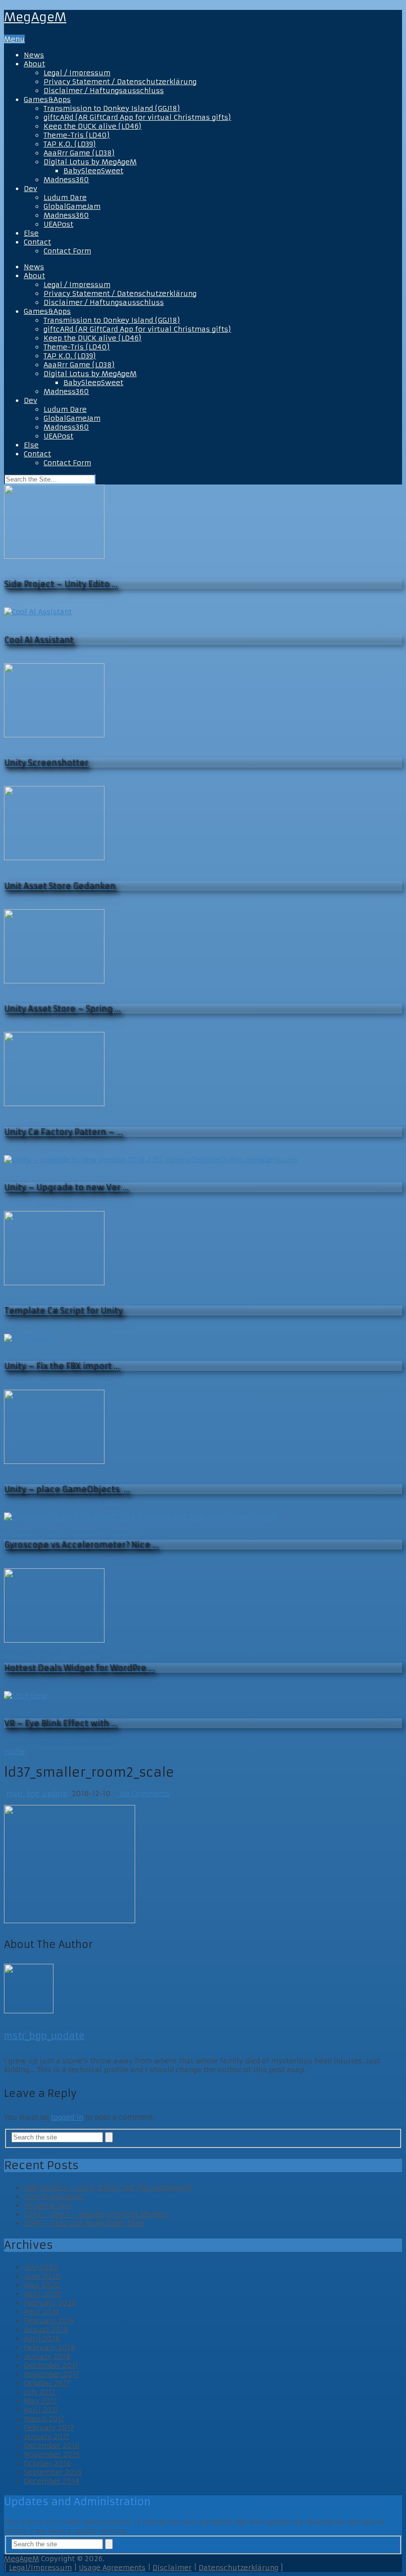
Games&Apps (47, 99)
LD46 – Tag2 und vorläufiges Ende (84, 2223)
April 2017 (41, 2410)
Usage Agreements (112, 2568)
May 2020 (42, 2285)
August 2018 (46, 2330)
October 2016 (47, 2463)
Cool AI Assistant (54, 2196)
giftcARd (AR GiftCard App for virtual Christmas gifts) (137, 117)
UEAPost (58, 224)
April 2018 (42, 2338)
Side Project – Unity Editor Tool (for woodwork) (108, 2187)
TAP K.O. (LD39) (70, 144)
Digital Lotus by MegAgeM (90, 162)
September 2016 (53, 2472)
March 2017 (44, 2419)
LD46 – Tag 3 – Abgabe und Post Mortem (96, 2214)
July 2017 (40, 2392)
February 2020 (50, 2303)
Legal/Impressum (40, 2568)
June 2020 (42, 2276)
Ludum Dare (65, 197)
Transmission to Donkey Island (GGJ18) (112, 108)
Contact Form (67, 251)
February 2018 (50, 2347)
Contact (37, 242)
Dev (30, 189)
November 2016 (52, 2454)
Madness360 (66, 180)
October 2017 (47, 2383)
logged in (67, 2117)
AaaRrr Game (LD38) (79, 153)
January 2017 (47, 2436)
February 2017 (49, 2428)
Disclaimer (172, 2568)
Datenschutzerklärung (238, 2568)
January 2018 (47, 2356)
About (34, 64)
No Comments (144, 1794)
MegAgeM (35, 17)
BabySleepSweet (93, 171)
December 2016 (51, 2445)
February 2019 (49, 2321)
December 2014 (51, 2481)
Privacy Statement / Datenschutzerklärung (120, 82)
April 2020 (43, 2294)
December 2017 (51, 2365)
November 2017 (51, 2374)
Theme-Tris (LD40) (77, 135)
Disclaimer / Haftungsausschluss (104, 91)
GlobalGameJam (72, 206)
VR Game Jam (48, 2205)
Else (31, 233)
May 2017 (40, 2401)
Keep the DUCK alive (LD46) (93, 126)
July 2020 (41, 2267)
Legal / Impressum (77, 73)
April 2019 (41, 2312)
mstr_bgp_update (37, 1794)
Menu (14, 39)
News (34, 55)
